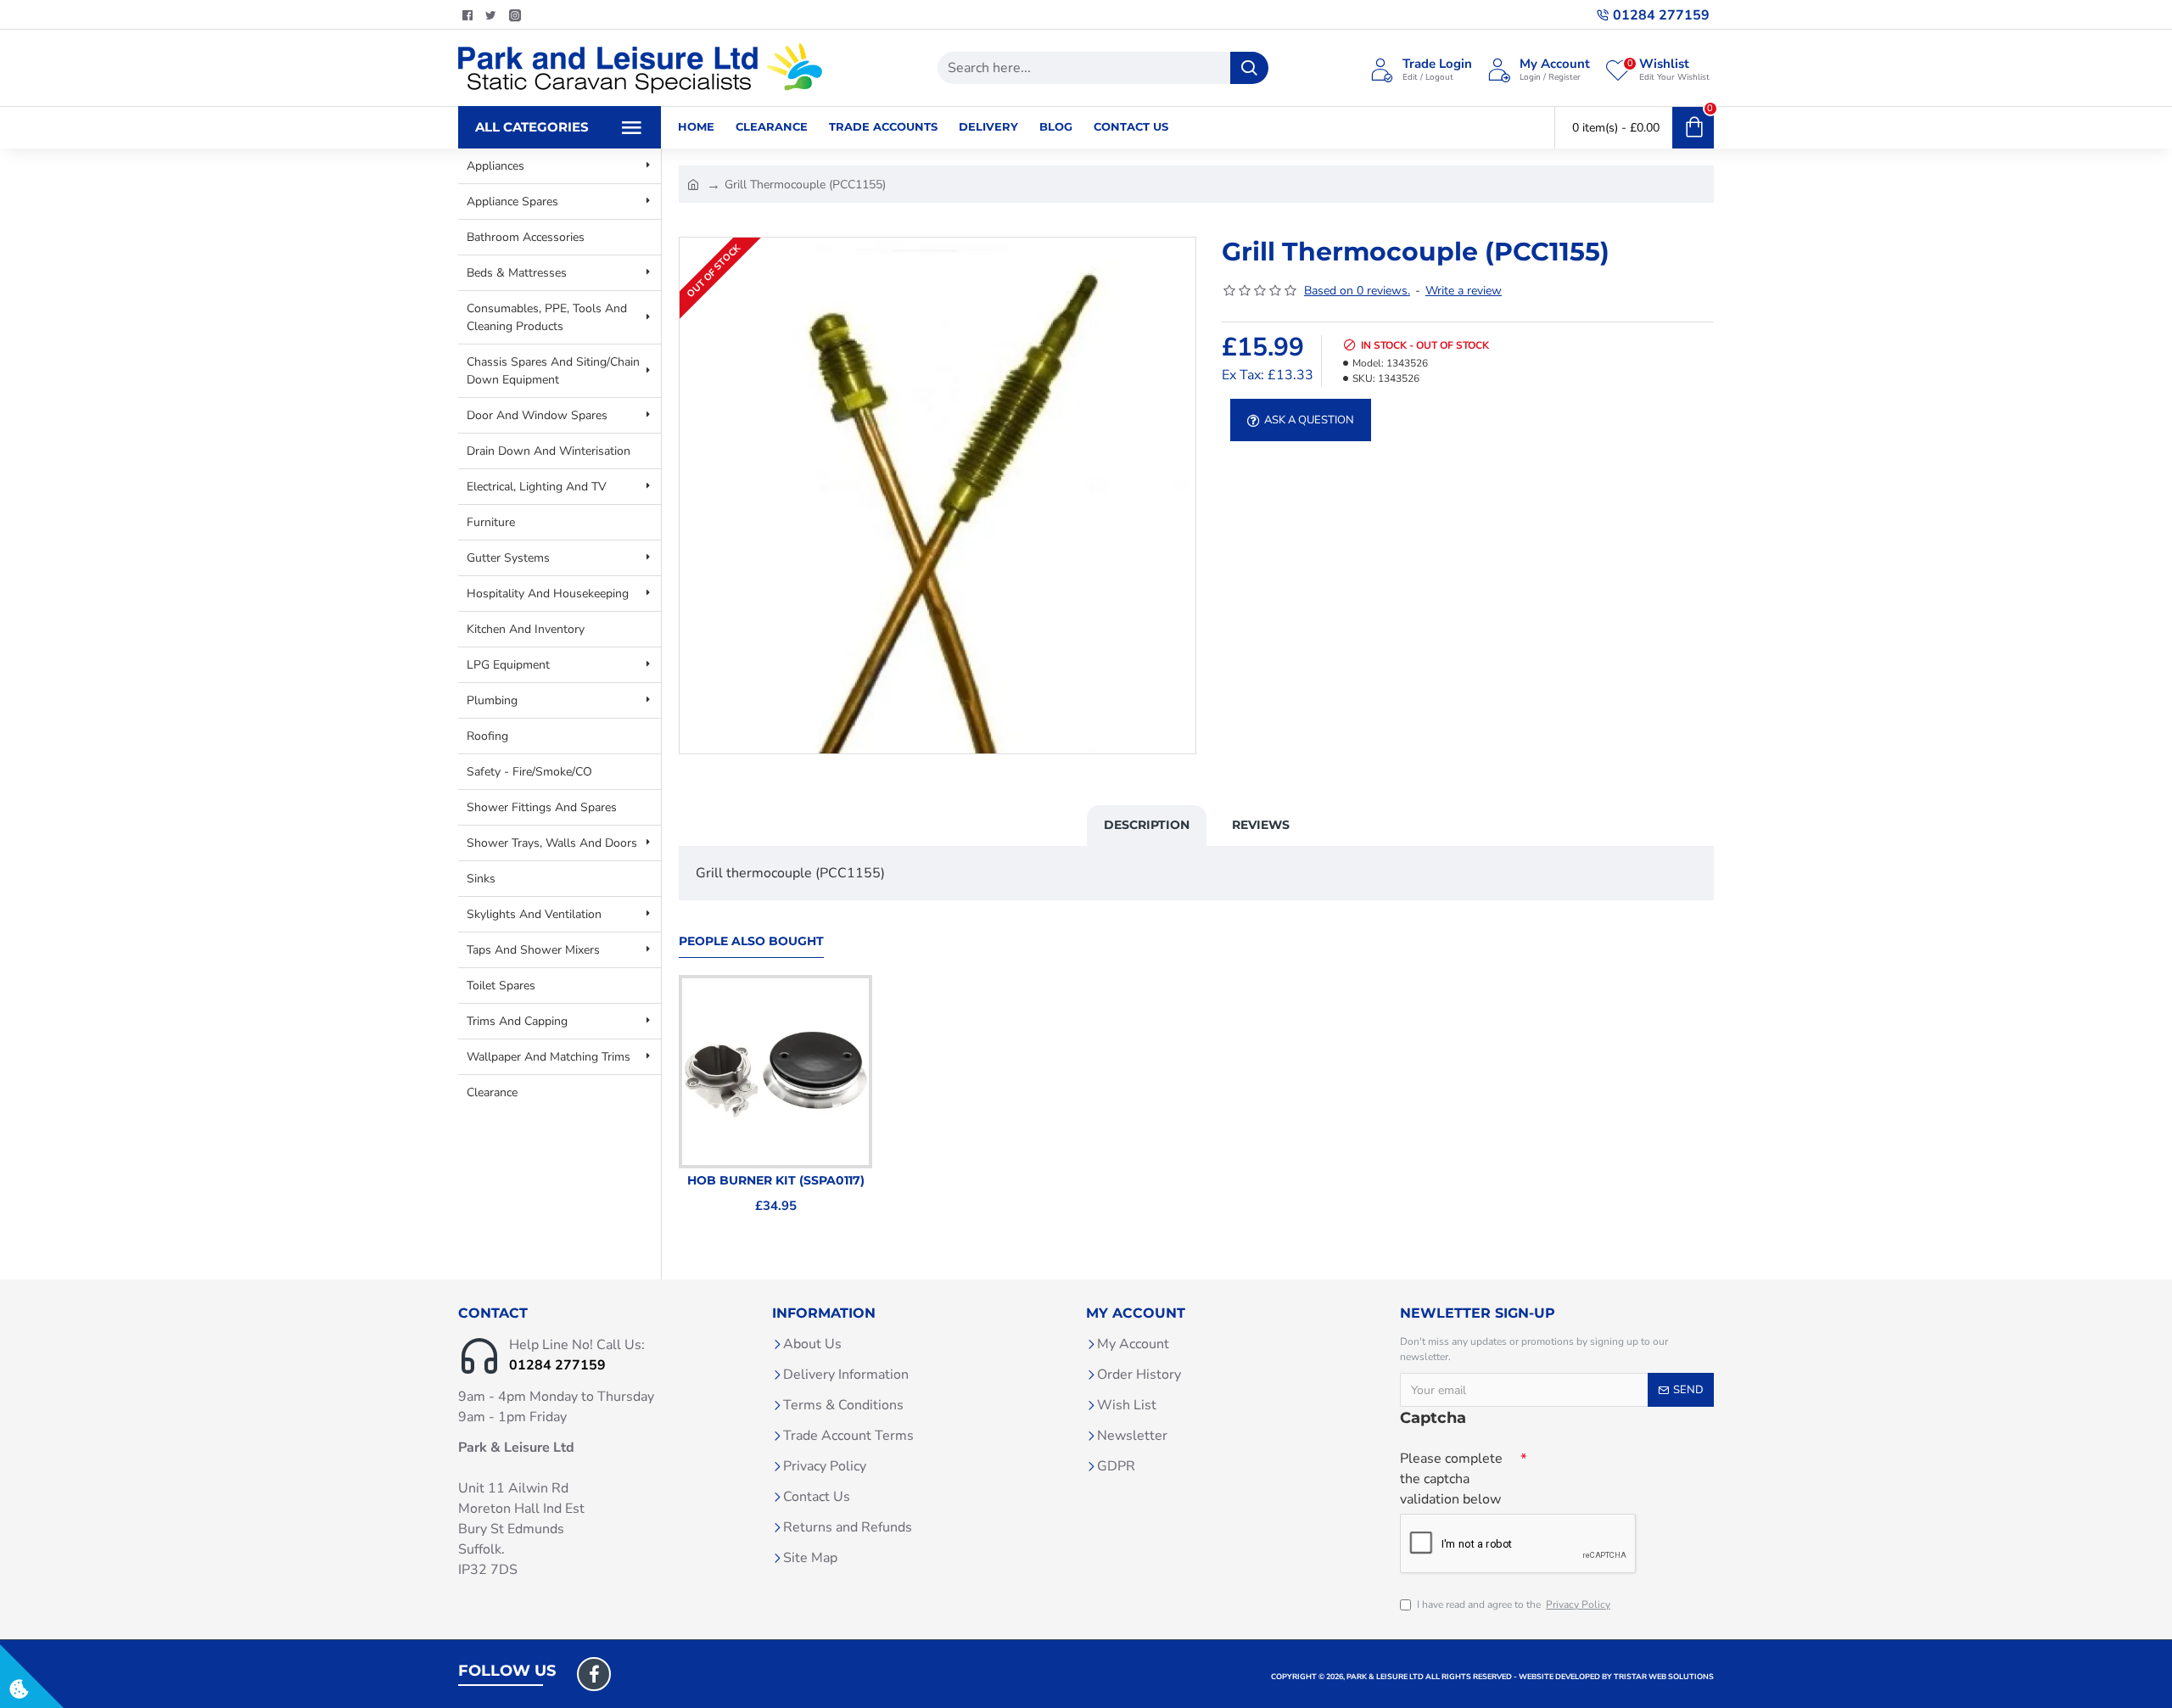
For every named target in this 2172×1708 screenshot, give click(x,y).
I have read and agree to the (1514, 1604)
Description (1147, 825)
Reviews (1261, 825)
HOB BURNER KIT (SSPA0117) (776, 1180)
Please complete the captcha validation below (1451, 1479)
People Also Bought (751, 941)
